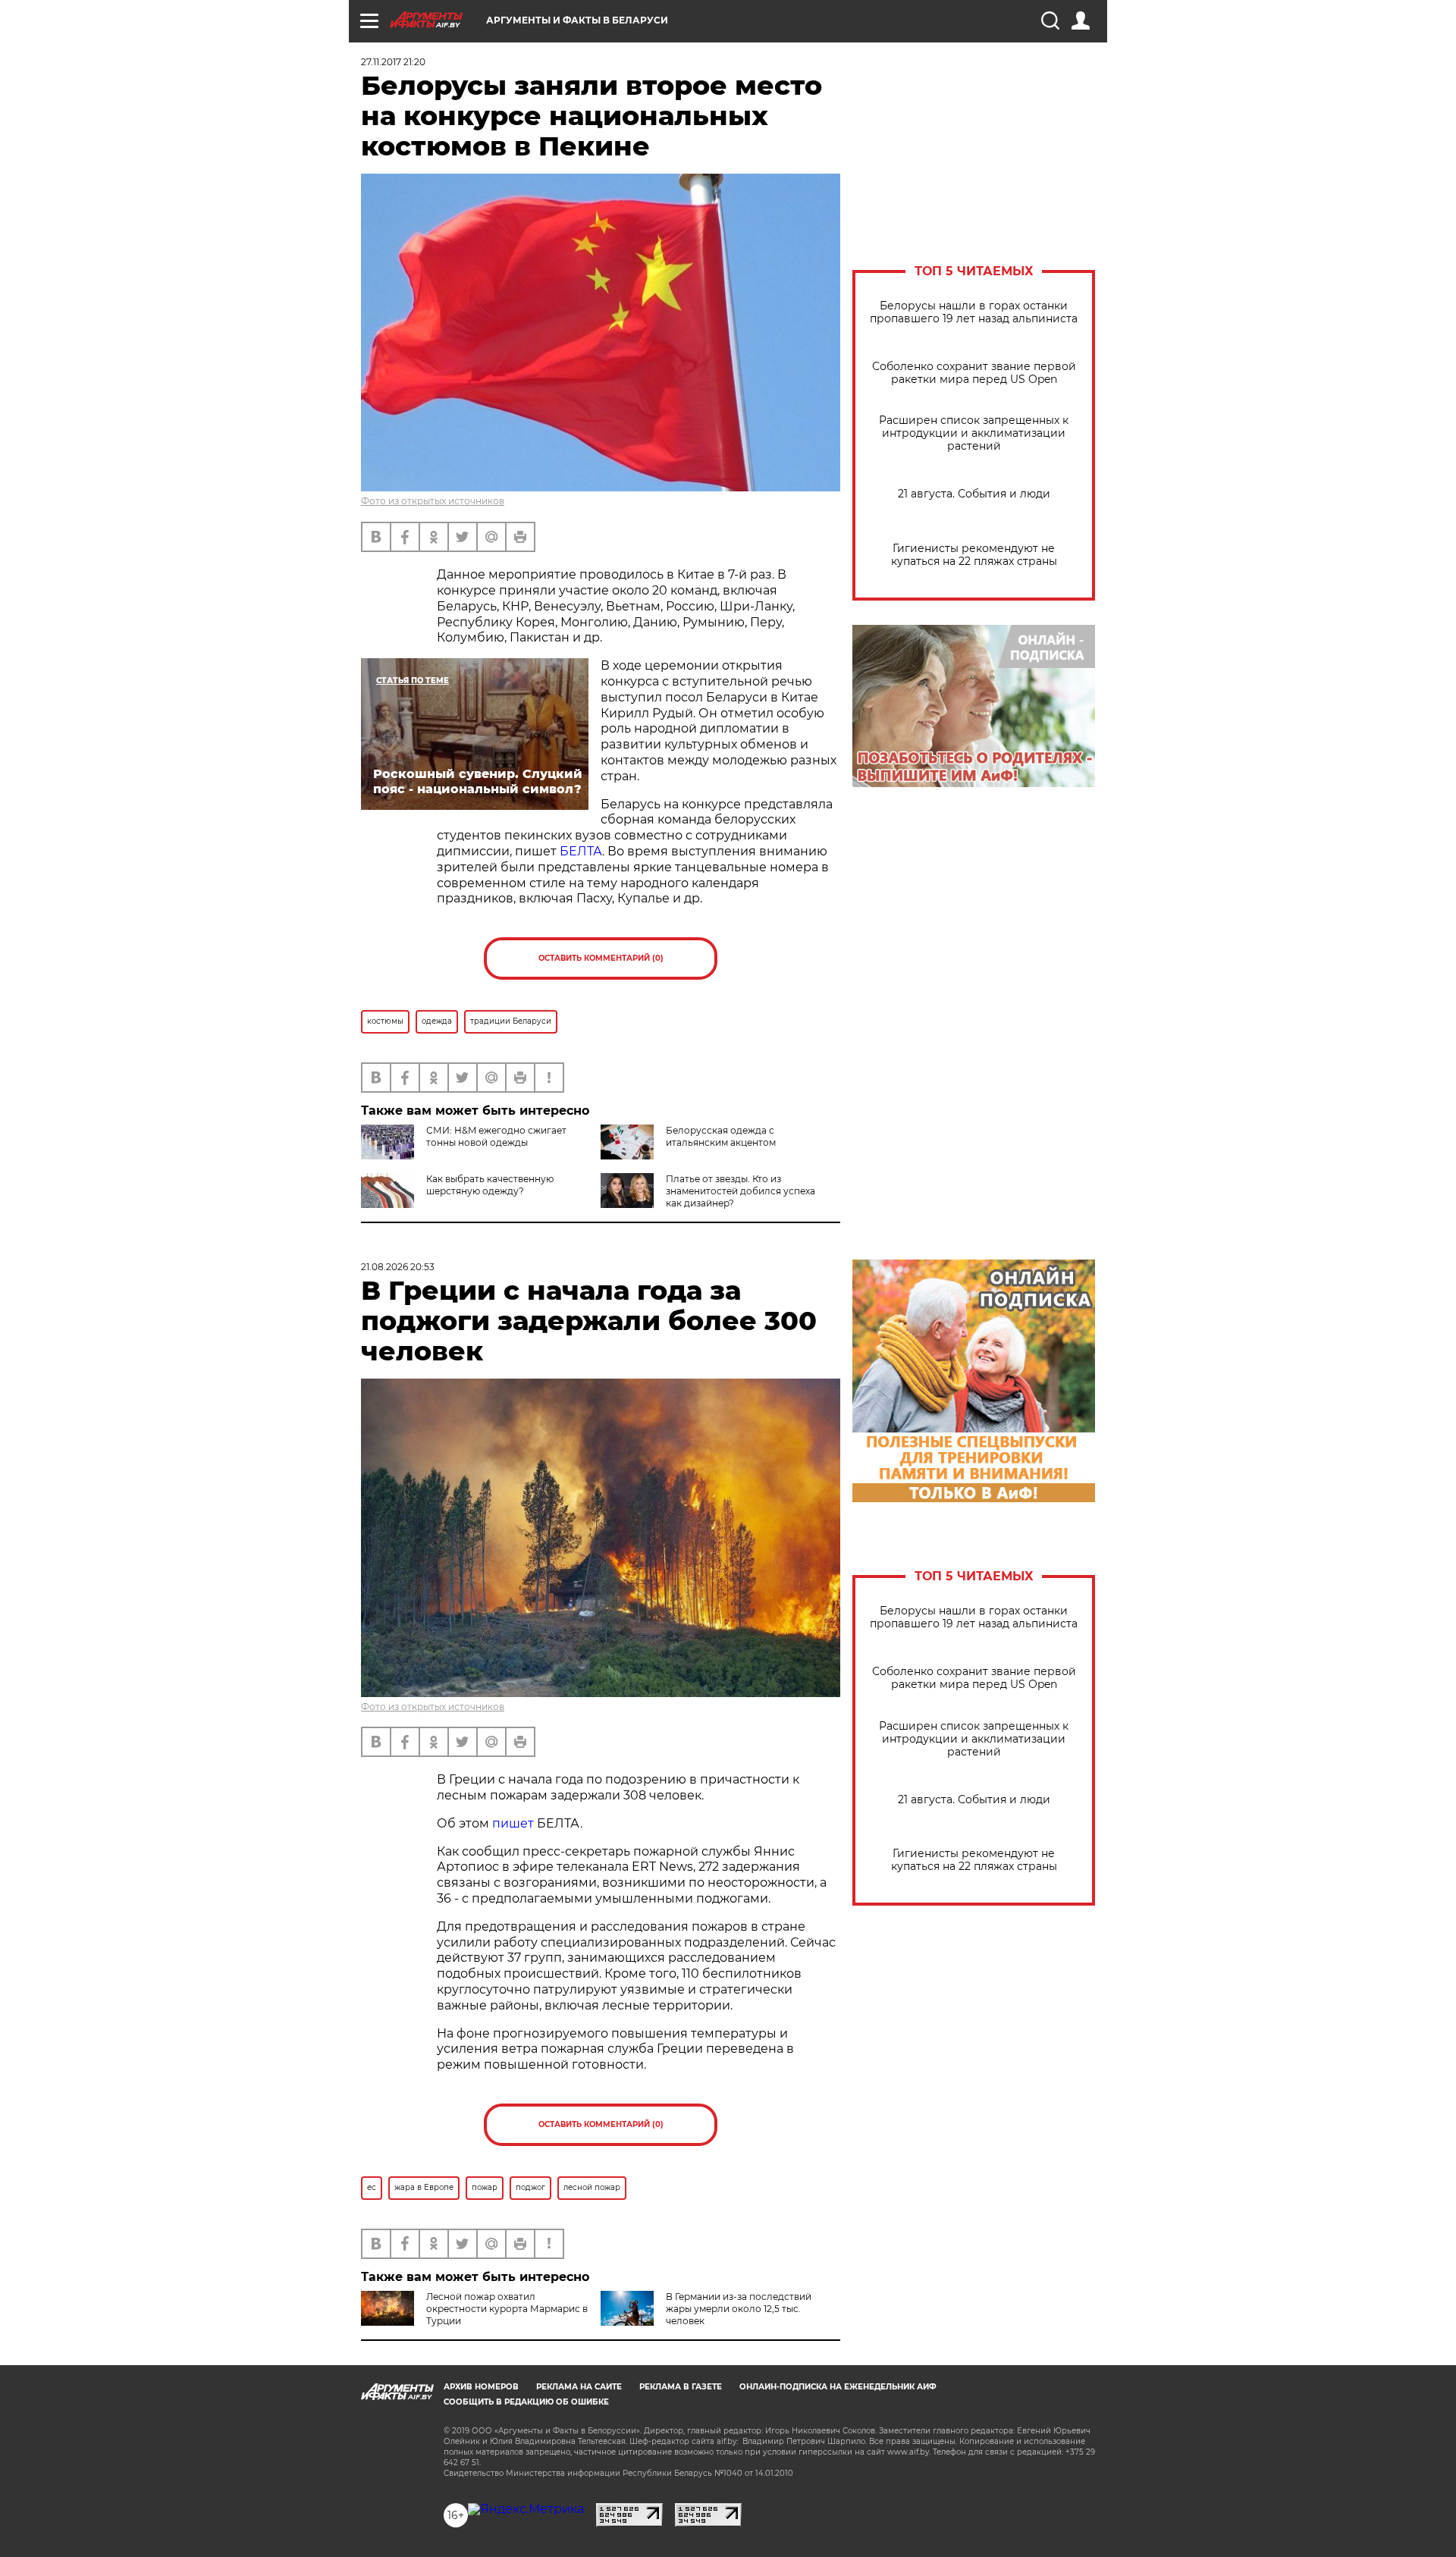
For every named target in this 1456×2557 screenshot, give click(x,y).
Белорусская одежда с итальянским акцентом (721, 1136)
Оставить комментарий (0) (601, 958)
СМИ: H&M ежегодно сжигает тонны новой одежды (496, 1136)
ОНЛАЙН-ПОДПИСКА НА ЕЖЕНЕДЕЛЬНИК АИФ (838, 2387)
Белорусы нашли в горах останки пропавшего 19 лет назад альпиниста (974, 312)
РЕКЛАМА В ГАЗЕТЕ (681, 2387)
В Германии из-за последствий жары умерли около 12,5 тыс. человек (739, 2309)
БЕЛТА (581, 851)
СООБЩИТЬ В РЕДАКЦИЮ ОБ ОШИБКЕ (526, 2402)
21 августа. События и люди (974, 494)
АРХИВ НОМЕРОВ (481, 2387)
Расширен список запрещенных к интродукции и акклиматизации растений (974, 433)
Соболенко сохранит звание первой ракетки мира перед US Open (974, 373)
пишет (513, 1823)
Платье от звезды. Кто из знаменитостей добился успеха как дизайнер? (741, 1191)
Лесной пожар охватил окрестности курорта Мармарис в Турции (507, 2309)
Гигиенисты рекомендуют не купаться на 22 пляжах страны (974, 555)
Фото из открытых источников (433, 501)
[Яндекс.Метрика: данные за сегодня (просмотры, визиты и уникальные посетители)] (526, 2509)
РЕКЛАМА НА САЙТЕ (579, 2387)
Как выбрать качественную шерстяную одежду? (490, 1185)
